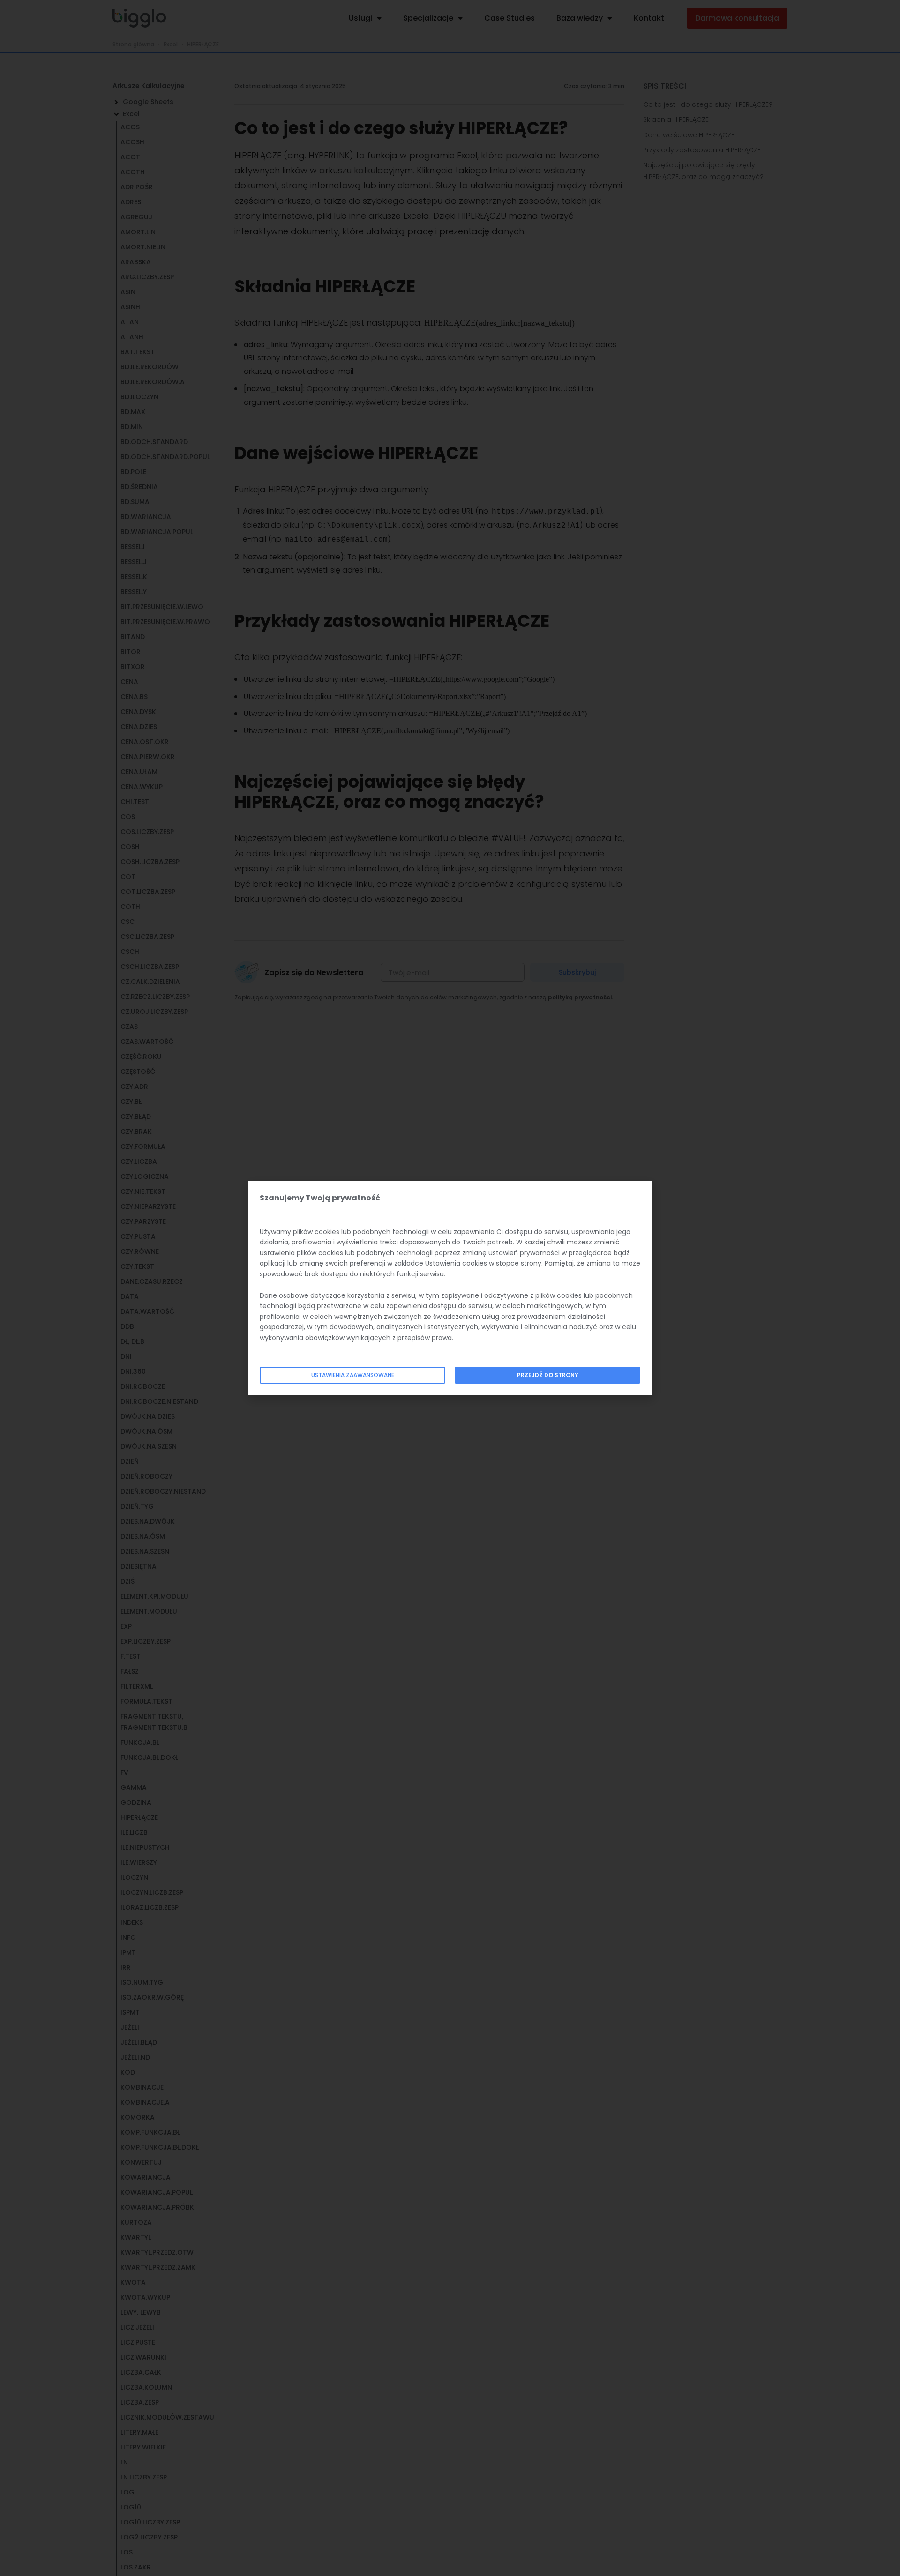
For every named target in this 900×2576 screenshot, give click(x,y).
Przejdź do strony (548, 1375)
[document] (450, 1288)
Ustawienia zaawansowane (353, 1375)
